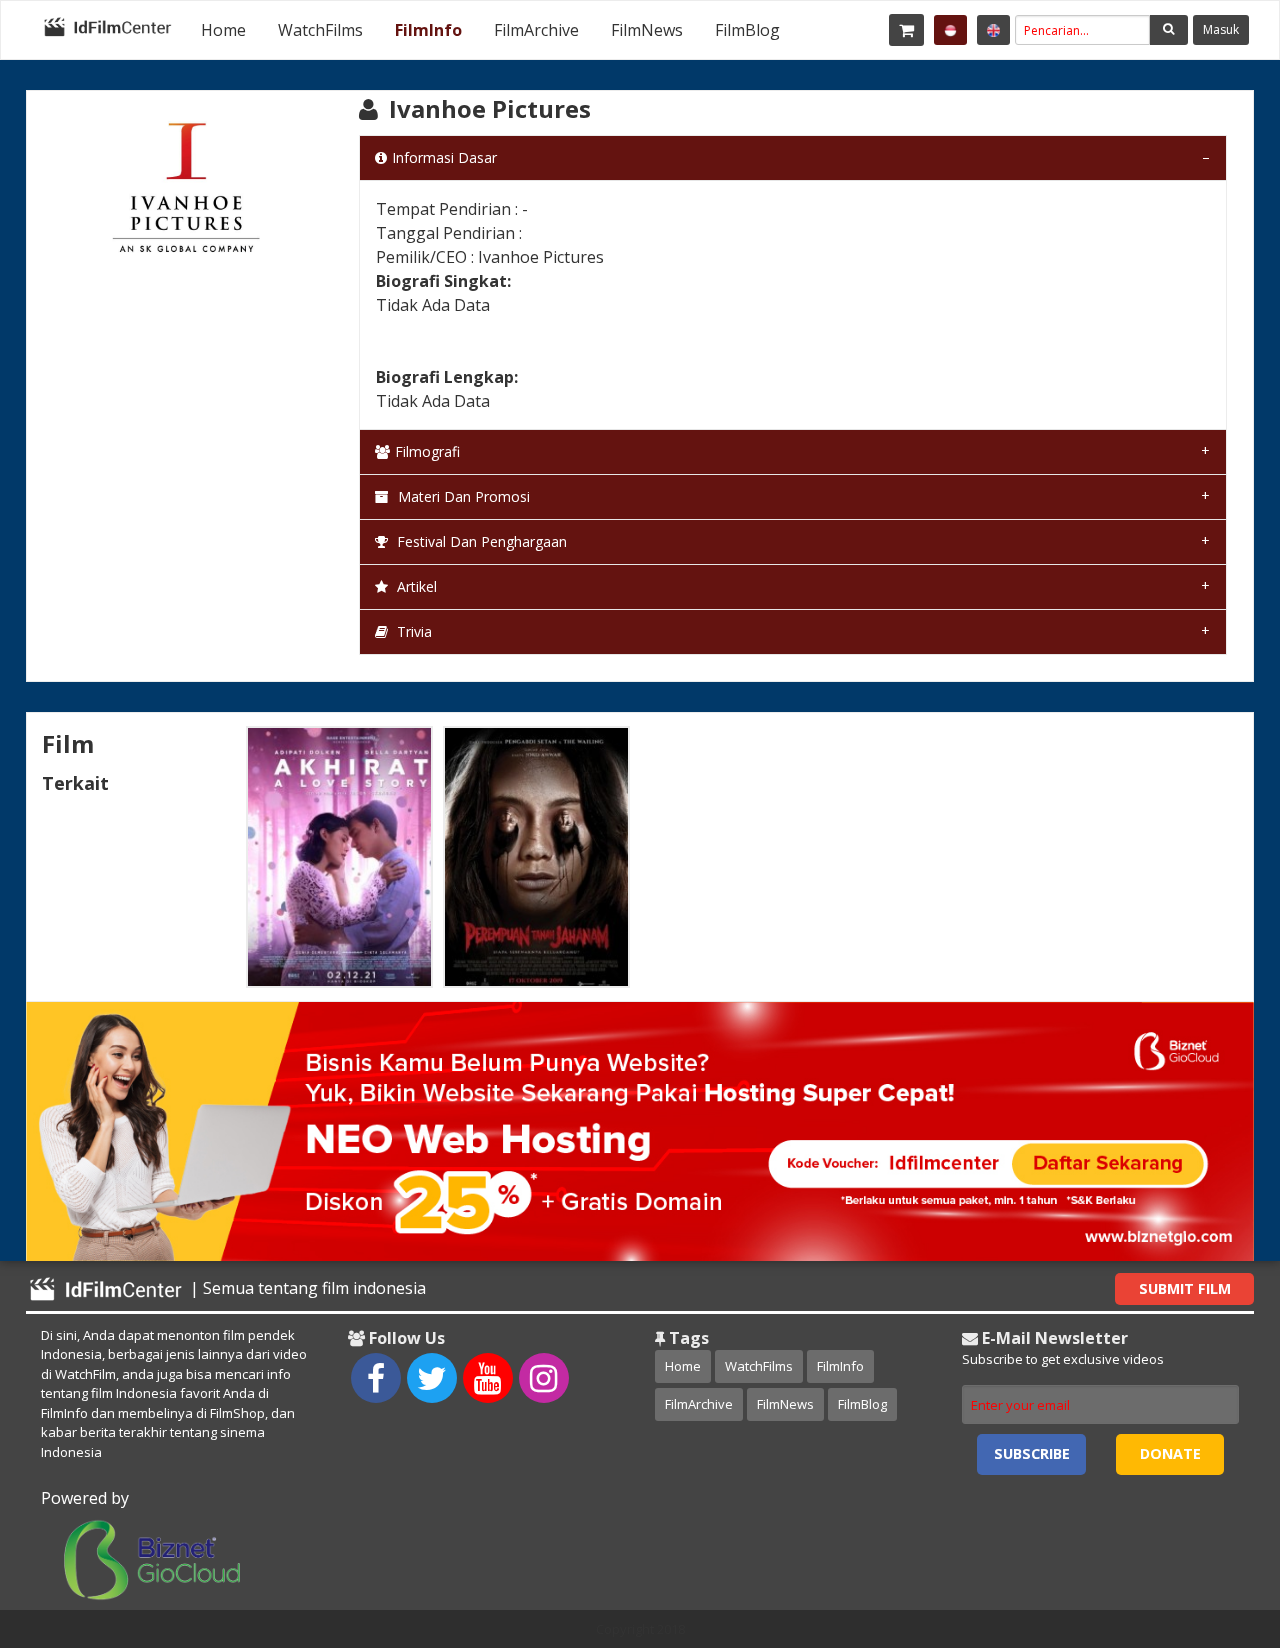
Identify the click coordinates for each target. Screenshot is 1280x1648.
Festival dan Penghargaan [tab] (480, 541)
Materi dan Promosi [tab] (462, 496)
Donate (1170, 1453)
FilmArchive (536, 30)
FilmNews (647, 30)
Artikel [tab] (415, 586)
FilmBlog (747, 30)
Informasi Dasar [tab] (444, 157)
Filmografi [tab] (427, 451)
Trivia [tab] (412, 631)
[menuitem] (223, 30)
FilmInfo (428, 30)
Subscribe (1032, 1453)
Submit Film (1185, 1288)
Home (223, 30)
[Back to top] (1215, 1523)
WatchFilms (320, 30)
